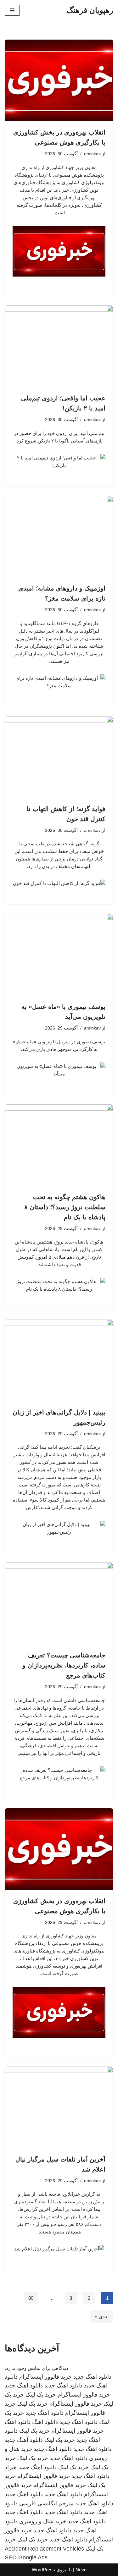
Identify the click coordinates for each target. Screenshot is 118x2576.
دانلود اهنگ (45, 2422)
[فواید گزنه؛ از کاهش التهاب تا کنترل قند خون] (59, 757)
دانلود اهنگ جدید (92, 2377)
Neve (81, 2570)
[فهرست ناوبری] (12, 10)
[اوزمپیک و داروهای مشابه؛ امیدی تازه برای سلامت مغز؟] (59, 537)
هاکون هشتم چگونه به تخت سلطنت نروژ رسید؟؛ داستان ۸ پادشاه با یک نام (65, 1207)
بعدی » (102, 2317)
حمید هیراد (17, 2467)
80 (31, 2298)
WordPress (43, 2570)
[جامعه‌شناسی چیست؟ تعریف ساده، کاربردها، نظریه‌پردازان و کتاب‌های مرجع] (59, 1603)
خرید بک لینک (41, 2395)
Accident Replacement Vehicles (44, 2549)
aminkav (92, 154)
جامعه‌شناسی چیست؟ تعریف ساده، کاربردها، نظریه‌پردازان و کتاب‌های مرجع (64, 1665)
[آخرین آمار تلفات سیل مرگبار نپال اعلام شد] (59, 2107)
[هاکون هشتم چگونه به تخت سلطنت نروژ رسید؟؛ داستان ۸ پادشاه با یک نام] (59, 1145)
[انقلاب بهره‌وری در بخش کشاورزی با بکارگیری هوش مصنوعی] (59, 80)
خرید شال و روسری (43, 2521)
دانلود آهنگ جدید (45, 2413)
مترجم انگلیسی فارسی (46, 2503)
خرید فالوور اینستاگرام (45, 2377)
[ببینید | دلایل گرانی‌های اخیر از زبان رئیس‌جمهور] (59, 1360)
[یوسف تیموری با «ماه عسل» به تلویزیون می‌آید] (59, 955)
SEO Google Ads (26, 2557)
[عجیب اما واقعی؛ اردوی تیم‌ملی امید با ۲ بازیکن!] (59, 346)
